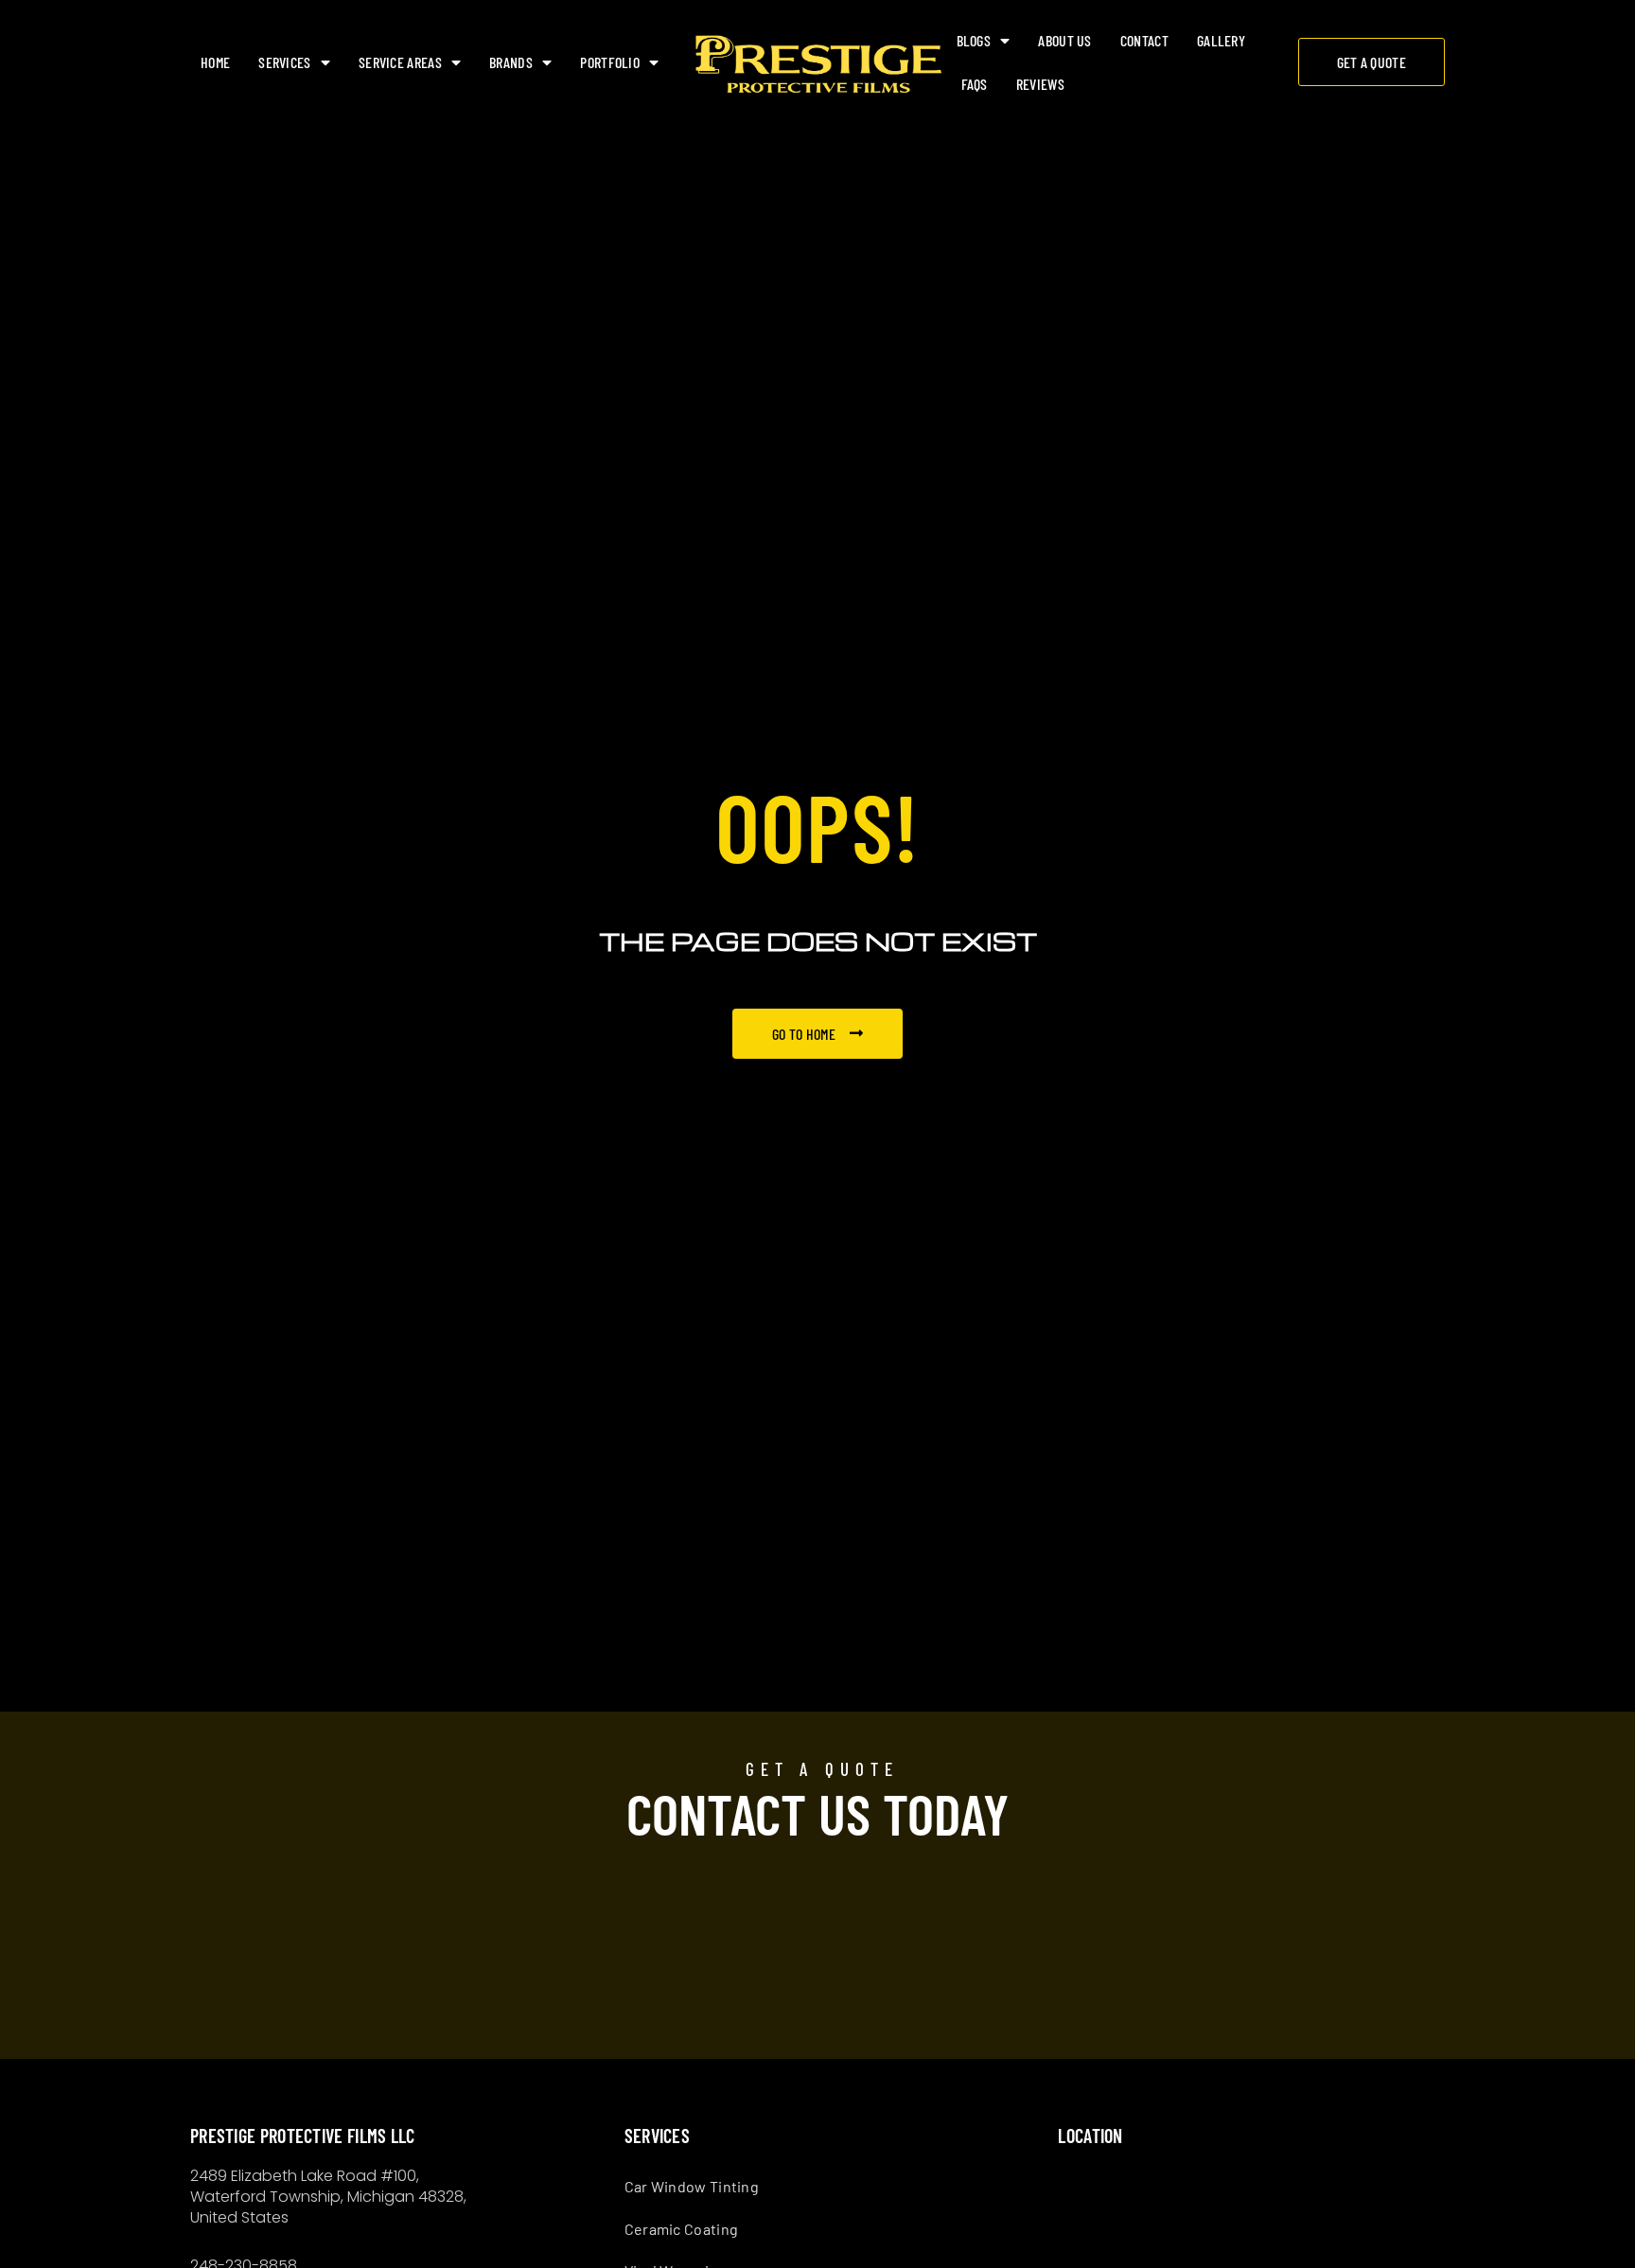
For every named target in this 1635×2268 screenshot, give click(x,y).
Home (215, 62)
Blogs (974, 40)
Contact (1144, 40)
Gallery (1221, 40)
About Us (1064, 40)
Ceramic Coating (682, 2229)
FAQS (975, 84)
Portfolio (610, 62)
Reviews (1040, 84)
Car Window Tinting (692, 2186)
